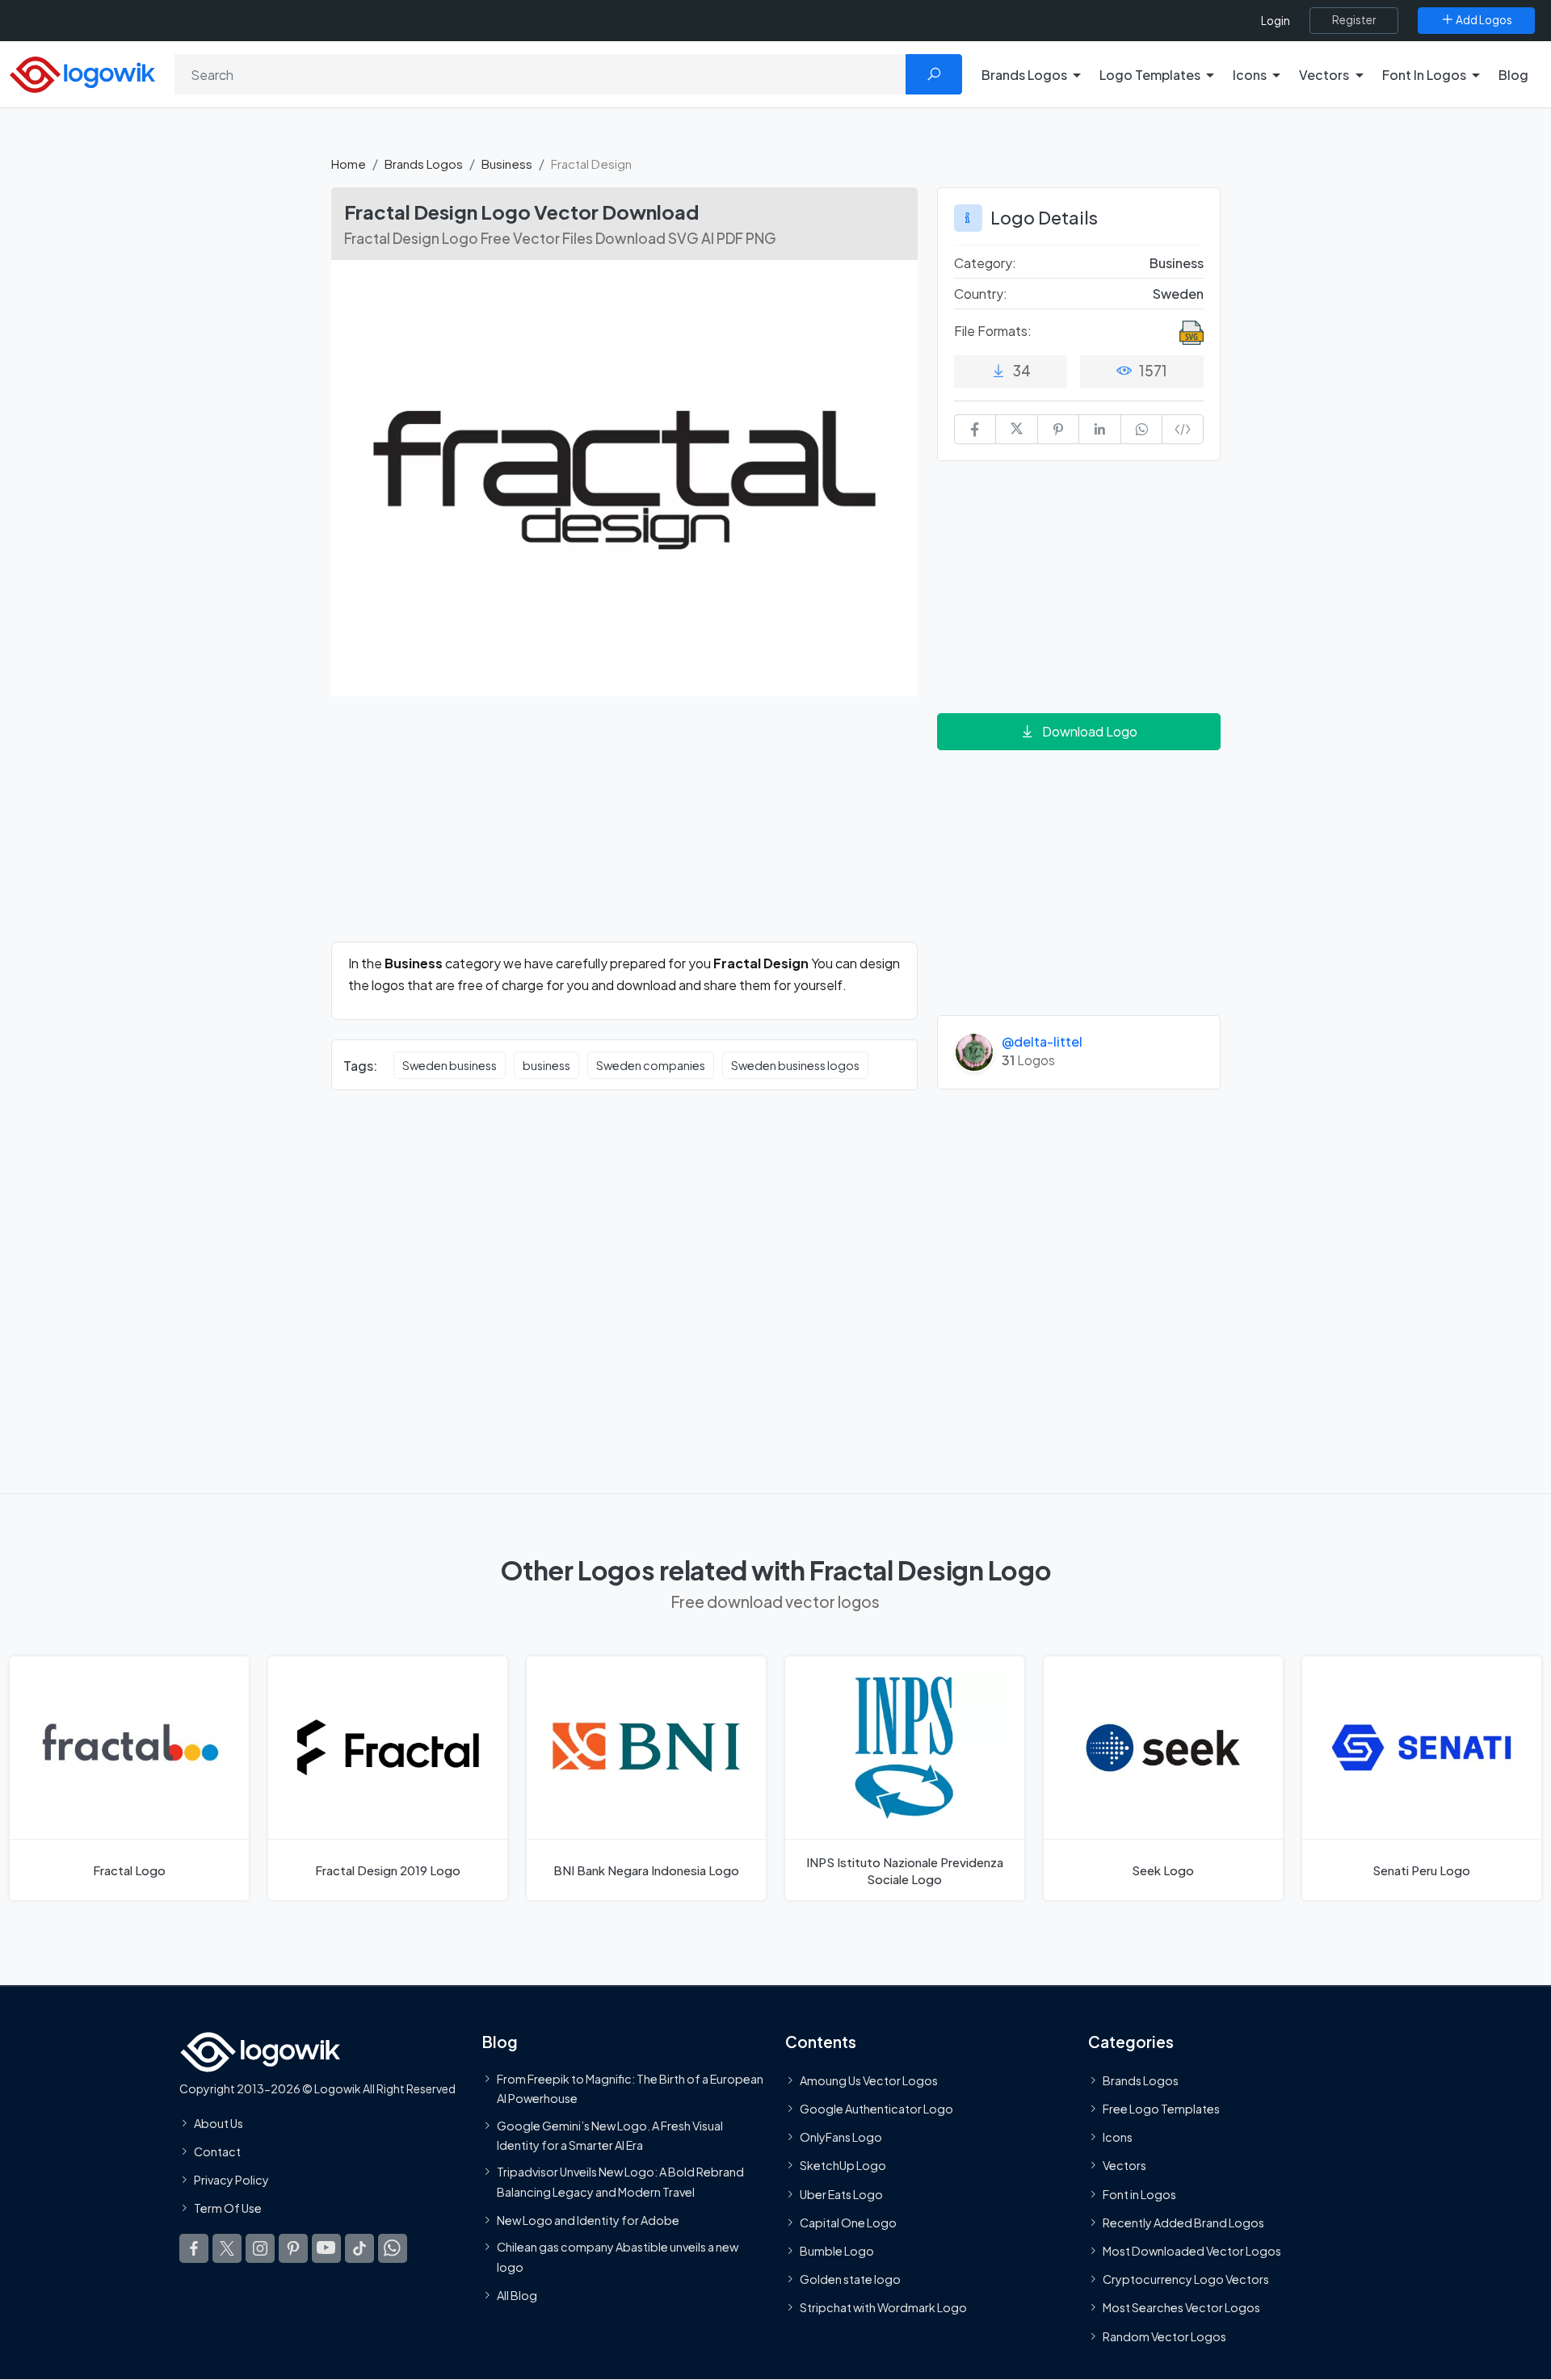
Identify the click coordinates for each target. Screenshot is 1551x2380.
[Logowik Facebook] (194, 2248)
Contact (217, 2151)
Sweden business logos (795, 1065)
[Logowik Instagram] (260, 2248)
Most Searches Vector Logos (1181, 2308)
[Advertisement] (624, 829)
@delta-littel (1042, 1041)
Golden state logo (850, 2279)
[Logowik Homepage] (82, 72)
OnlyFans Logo (841, 2138)
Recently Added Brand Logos (1183, 2223)
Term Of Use (228, 2209)
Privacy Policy (231, 2180)
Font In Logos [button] (1424, 75)
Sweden (1178, 294)
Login (1276, 21)
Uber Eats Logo (841, 2194)
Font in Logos (1139, 2194)
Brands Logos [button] (1024, 75)
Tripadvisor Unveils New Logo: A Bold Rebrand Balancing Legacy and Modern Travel (620, 2181)
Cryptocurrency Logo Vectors (1186, 2279)
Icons (1118, 2138)
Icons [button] (1250, 75)
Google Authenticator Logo (876, 2109)
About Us (219, 2123)
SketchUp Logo (843, 2166)
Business (507, 164)
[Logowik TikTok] (359, 2248)
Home (349, 164)
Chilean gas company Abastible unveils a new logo (618, 2256)
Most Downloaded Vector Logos (1192, 2251)
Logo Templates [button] (1150, 75)
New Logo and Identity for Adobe (588, 2220)
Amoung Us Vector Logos (869, 2080)
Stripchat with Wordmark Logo (883, 2308)
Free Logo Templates (1161, 2109)
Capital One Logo (848, 2223)
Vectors (1124, 2166)
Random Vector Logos (1164, 2336)
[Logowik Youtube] (326, 2248)
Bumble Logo (837, 2251)
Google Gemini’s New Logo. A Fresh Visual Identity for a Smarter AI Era (610, 2135)
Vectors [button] (1324, 75)
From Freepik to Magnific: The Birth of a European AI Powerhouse (630, 2088)
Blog (1513, 75)
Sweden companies (651, 1065)
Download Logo (1090, 731)
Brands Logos (424, 164)
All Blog (517, 2295)
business (546, 1065)
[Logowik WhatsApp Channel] (393, 2248)
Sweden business (450, 1065)
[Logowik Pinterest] (293, 2248)
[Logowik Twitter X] (227, 2248)
